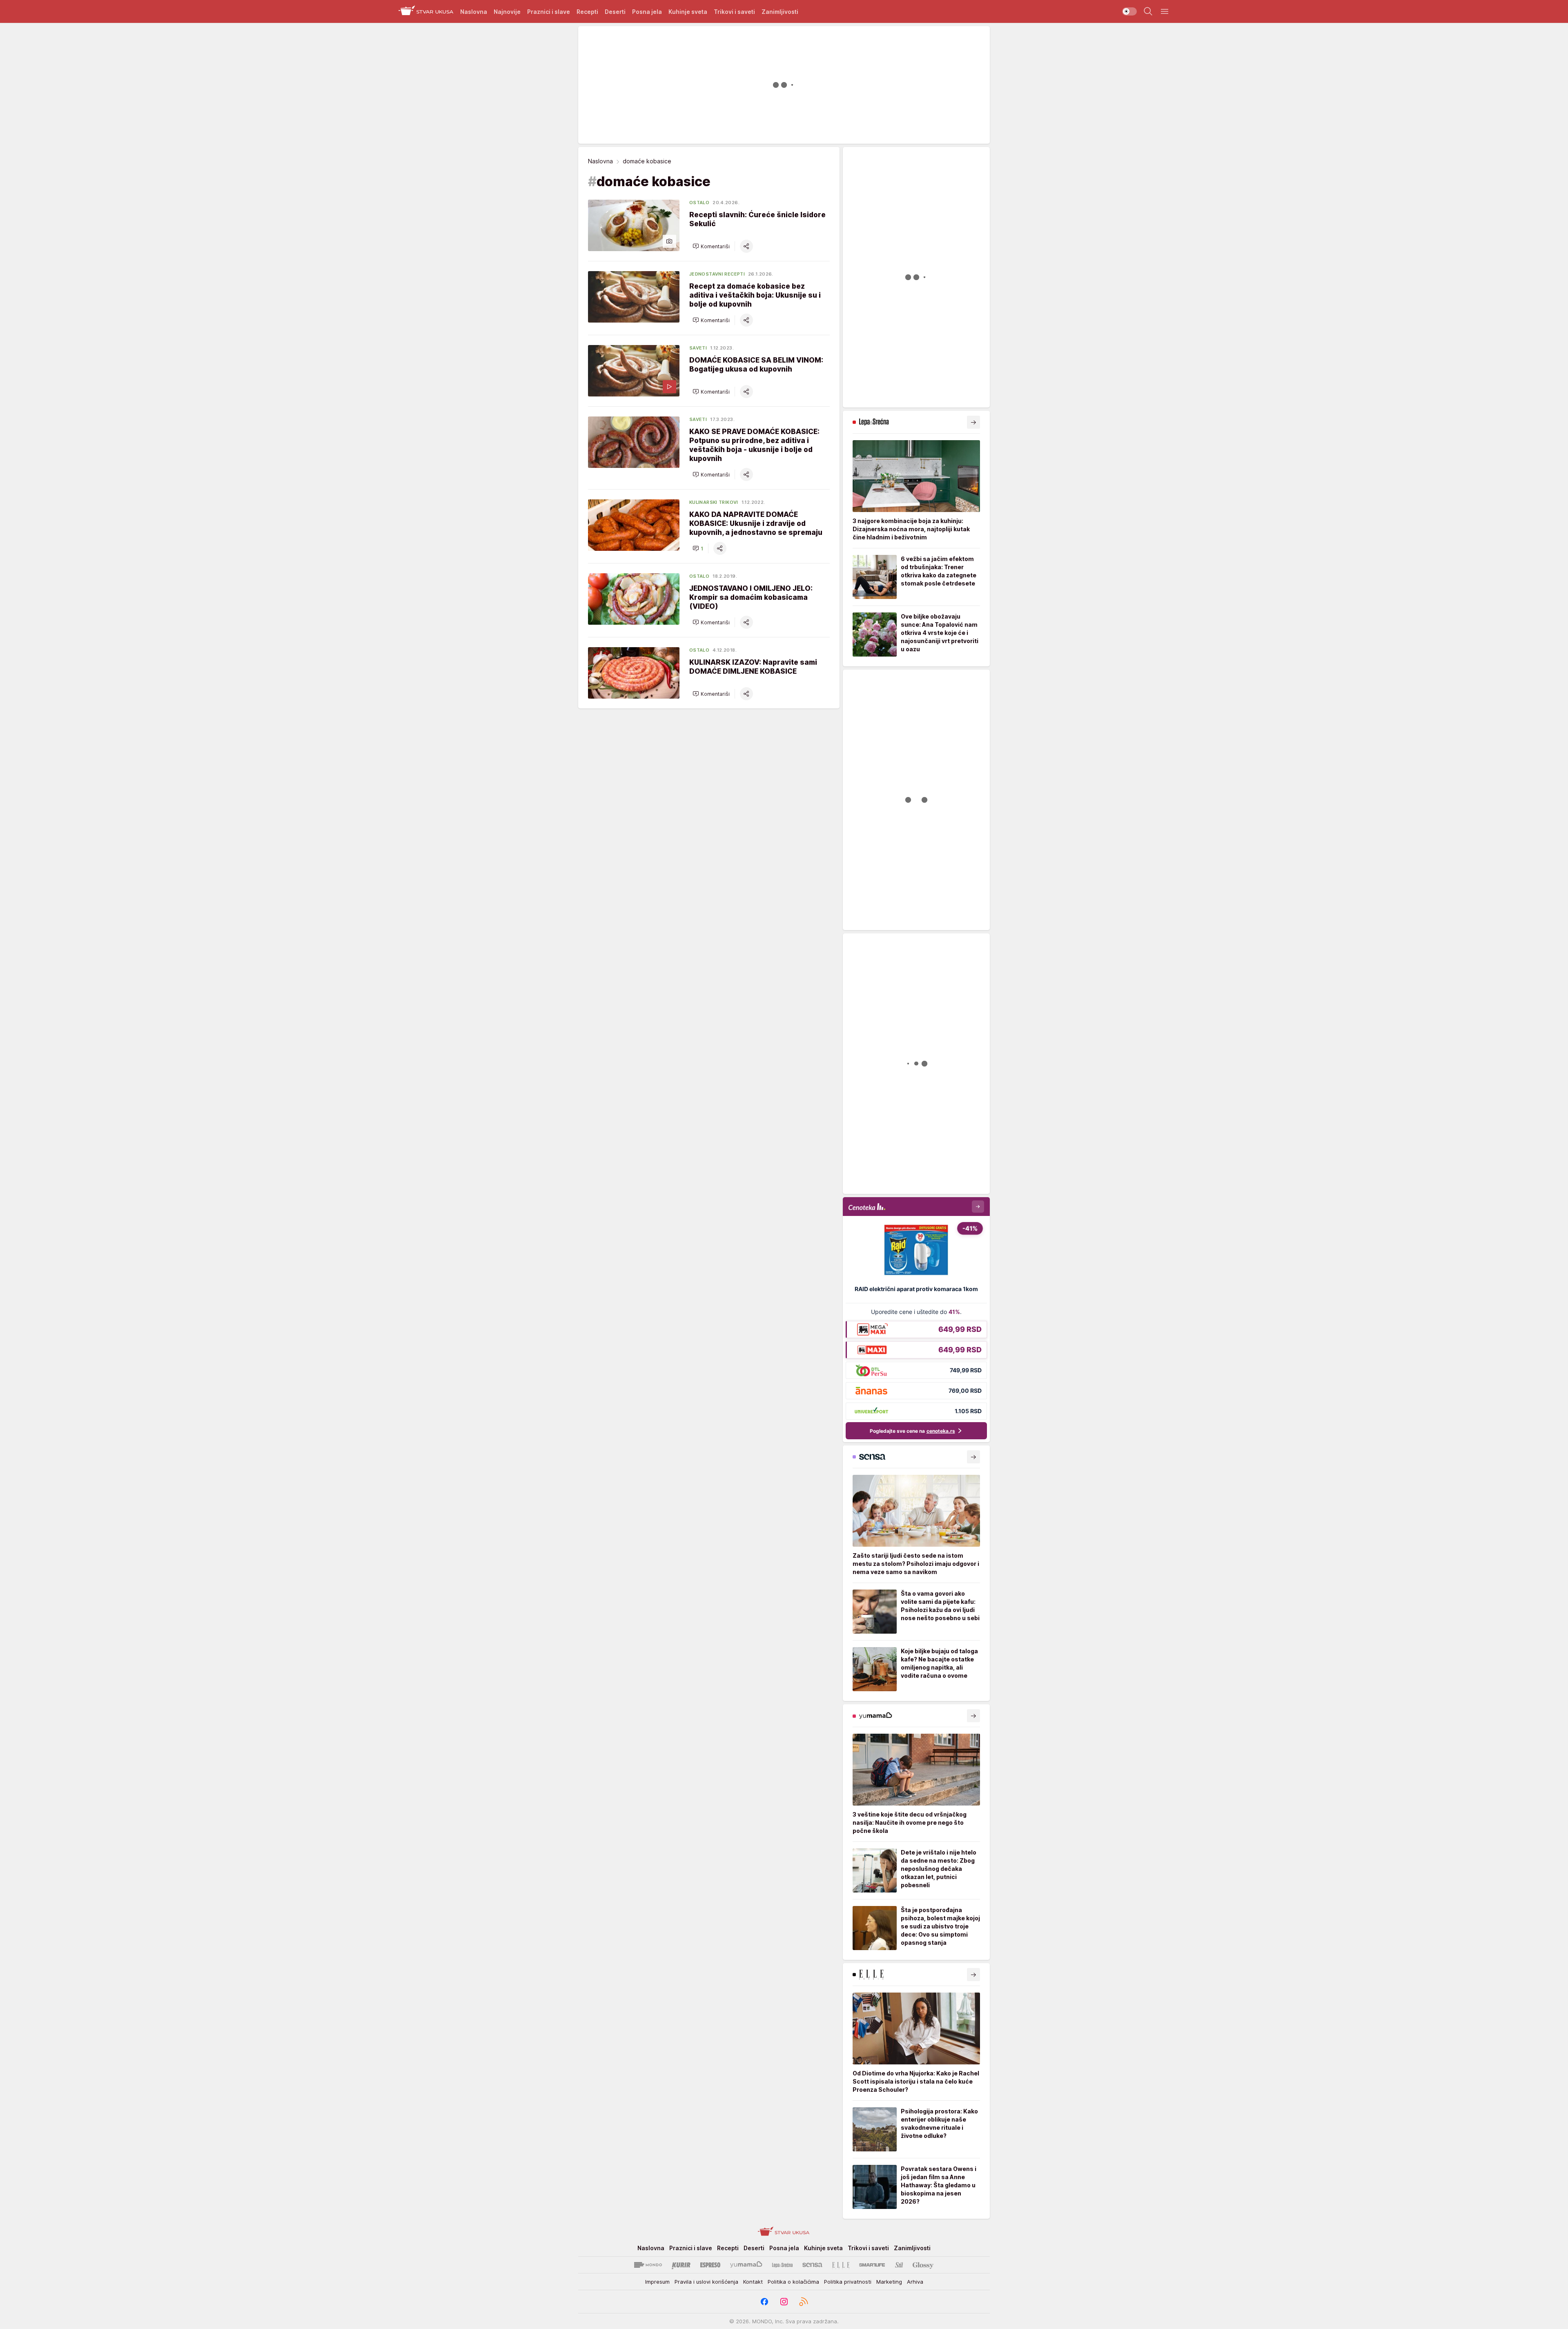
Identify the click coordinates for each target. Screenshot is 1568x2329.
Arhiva (915, 2282)
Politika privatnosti (848, 2282)
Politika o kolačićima (793, 2282)
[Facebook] (764, 2302)
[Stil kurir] (899, 2265)
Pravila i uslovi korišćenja (706, 2282)
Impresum (657, 2282)
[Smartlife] (872, 2265)
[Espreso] (710, 2265)
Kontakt (753, 2282)
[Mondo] (648, 2265)
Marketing (889, 2282)
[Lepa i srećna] (782, 2265)
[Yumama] (746, 2265)
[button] (711, 246)
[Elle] (841, 2265)
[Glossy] (923, 2265)
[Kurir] (681, 2265)
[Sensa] (812, 2265)
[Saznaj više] (973, 422)
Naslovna (600, 161)
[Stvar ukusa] (426, 11)
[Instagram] (784, 2302)
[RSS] (804, 2302)
